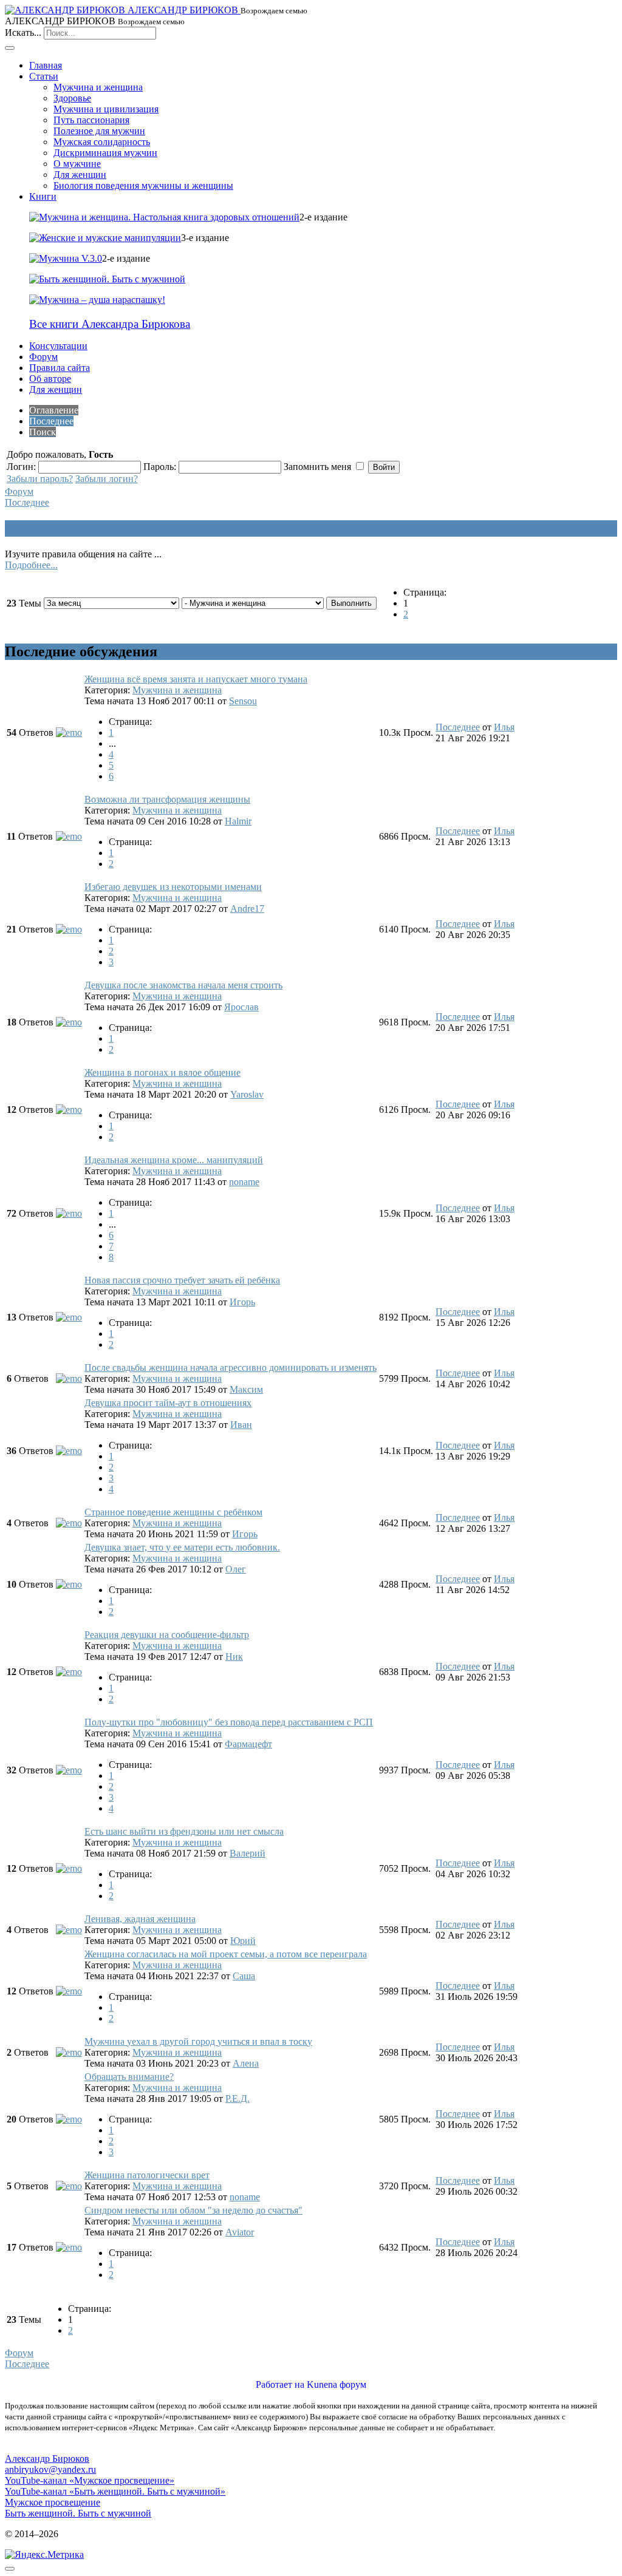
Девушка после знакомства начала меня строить (183, 985)
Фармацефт (248, 1744)
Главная (46, 65)
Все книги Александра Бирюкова (110, 324)
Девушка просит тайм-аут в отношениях (168, 1403)
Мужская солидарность (102, 142)
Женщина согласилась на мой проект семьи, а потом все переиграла (226, 1954)
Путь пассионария (91, 120)
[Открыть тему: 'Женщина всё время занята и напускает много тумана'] (69, 732)
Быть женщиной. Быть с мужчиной (78, 2513)
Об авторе (50, 379)
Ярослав (241, 1007)
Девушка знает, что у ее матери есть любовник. (182, 1547)
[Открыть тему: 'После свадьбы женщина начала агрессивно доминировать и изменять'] (69, 1378)
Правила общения (65, 528)
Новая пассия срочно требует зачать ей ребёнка (182, 1280)
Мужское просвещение (53, 2502)
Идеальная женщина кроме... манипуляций (174, 1160)
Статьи (44, 76)
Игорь (242, 1302)
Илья (504, 727)
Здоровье (72, 98)
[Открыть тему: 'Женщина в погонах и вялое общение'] (69, 1110)
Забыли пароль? (40, 479)
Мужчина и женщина (98, 87)
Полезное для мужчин (99, 131)
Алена (246, 2063)
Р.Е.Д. (238, 2099)
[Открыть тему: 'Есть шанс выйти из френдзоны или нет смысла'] (69, 1868)
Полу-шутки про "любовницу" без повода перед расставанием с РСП (229, 1722)
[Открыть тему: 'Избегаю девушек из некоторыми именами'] (69, 929)
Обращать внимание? (129, 2077)
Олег (236, 1569)
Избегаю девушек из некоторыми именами (173, 887)
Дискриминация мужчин (105, 153)
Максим (246, 1389)
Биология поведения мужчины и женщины (143, 185)
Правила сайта (60, 368)
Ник (234, 1657)
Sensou (243, 701)
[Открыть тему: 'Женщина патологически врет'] (69, 2186)
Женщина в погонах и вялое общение (162, 1072)
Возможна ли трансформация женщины (167, 799)
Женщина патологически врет (147, 2175)
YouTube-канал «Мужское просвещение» (90, 2480)
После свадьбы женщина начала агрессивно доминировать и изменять (231, 1368)
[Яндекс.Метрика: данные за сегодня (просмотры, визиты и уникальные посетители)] (44, 2555)
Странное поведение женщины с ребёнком (173, 1512)
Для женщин (80, 175)
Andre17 (247, 909)
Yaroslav (247, 1094)
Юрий (243, 1941)
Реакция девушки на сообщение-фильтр (167, 1635)
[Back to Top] (10, 2569)
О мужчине (77, 164)
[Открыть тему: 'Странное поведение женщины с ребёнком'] (69, 1523)
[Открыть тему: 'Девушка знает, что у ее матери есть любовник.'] (69, 1584)
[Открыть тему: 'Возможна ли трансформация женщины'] (69, 836)
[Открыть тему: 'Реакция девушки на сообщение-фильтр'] (69, 1672)
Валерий (248, 1853)
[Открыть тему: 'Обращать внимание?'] (69, 2119)
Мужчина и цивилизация (106, 109)
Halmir (238, 821)
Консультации (58, 346)
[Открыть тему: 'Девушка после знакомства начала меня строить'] (69, 1022)
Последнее (27, 502)
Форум (43, 357)
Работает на (280, 2384)
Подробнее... (31, 565)
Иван (241, 1425)
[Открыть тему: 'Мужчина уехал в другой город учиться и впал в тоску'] (69, 2052)
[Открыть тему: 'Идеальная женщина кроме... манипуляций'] (69, 1213)
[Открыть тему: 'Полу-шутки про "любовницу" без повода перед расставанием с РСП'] (69, 1770)
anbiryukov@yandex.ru (50, 2469)
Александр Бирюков (47, 2459)
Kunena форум (337, 2384)
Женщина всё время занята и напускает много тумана (196, 679)
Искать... (23, 32)
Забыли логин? (107, 479)
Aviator (240, 2232)
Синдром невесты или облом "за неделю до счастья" (193, 2210)
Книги (43, 196)
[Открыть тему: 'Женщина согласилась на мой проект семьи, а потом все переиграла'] (69, 1991)
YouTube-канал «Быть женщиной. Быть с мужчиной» (115, 2491)
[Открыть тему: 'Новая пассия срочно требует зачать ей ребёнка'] (69, 1317)
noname (244, 1182)
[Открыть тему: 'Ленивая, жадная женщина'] (69, 1930)
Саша (244, 1976)
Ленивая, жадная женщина (140, 1919)
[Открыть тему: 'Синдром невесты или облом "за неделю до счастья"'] (69, 2247)
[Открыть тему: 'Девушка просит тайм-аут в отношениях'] (69, 1451)
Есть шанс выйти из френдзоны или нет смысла (184, 1831)
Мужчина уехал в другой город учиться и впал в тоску (198, 2041)
